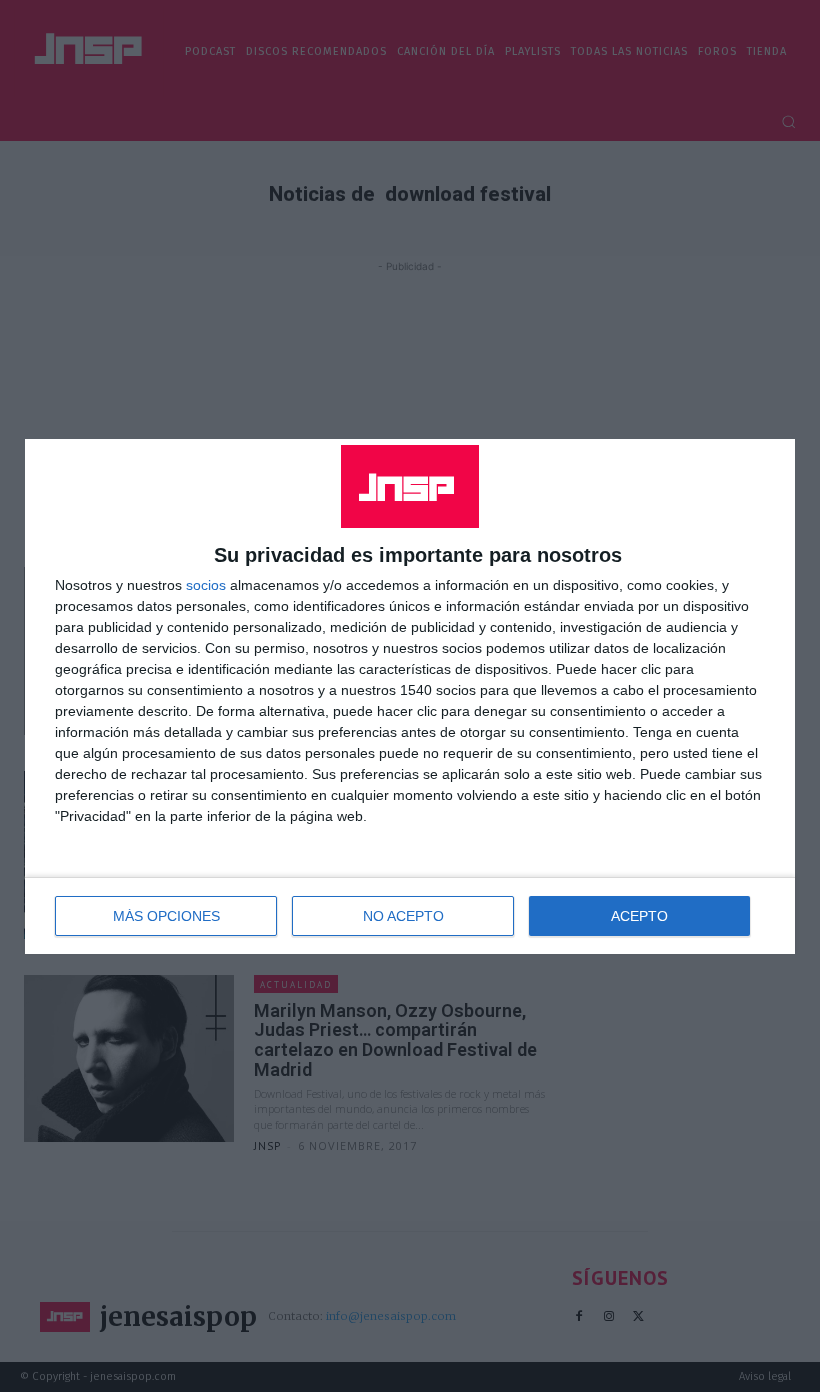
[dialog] (410, 696)
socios (206, 585)
